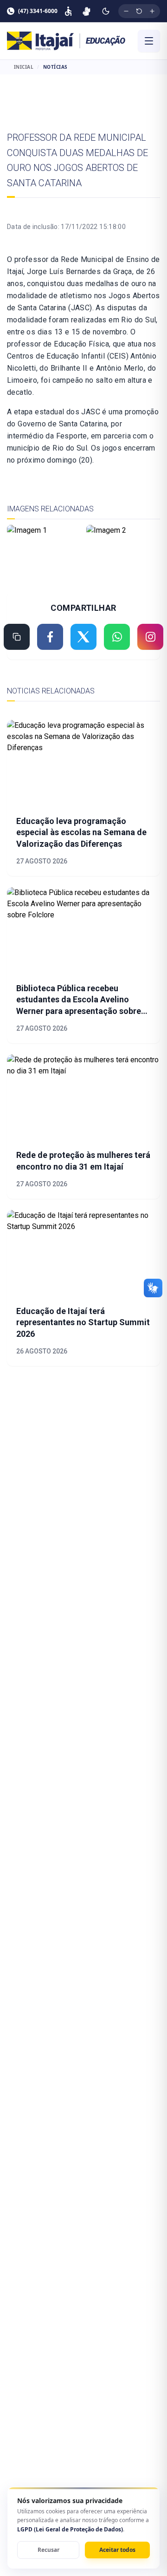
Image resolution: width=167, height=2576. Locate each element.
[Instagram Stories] (150, 637)
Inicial (24, 67)
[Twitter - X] (83, 637)
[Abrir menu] (149, 41)
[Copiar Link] (17, 637)
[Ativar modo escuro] (106, 11)
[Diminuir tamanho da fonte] (126, 11)
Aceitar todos (117, 2550)
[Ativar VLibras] (87, 11)
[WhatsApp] (117, 637)
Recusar (48, 2550)
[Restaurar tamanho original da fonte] (139, 11)
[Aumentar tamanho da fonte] (152, 11)
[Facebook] (50, 637)
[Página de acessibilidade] (68, 11)
